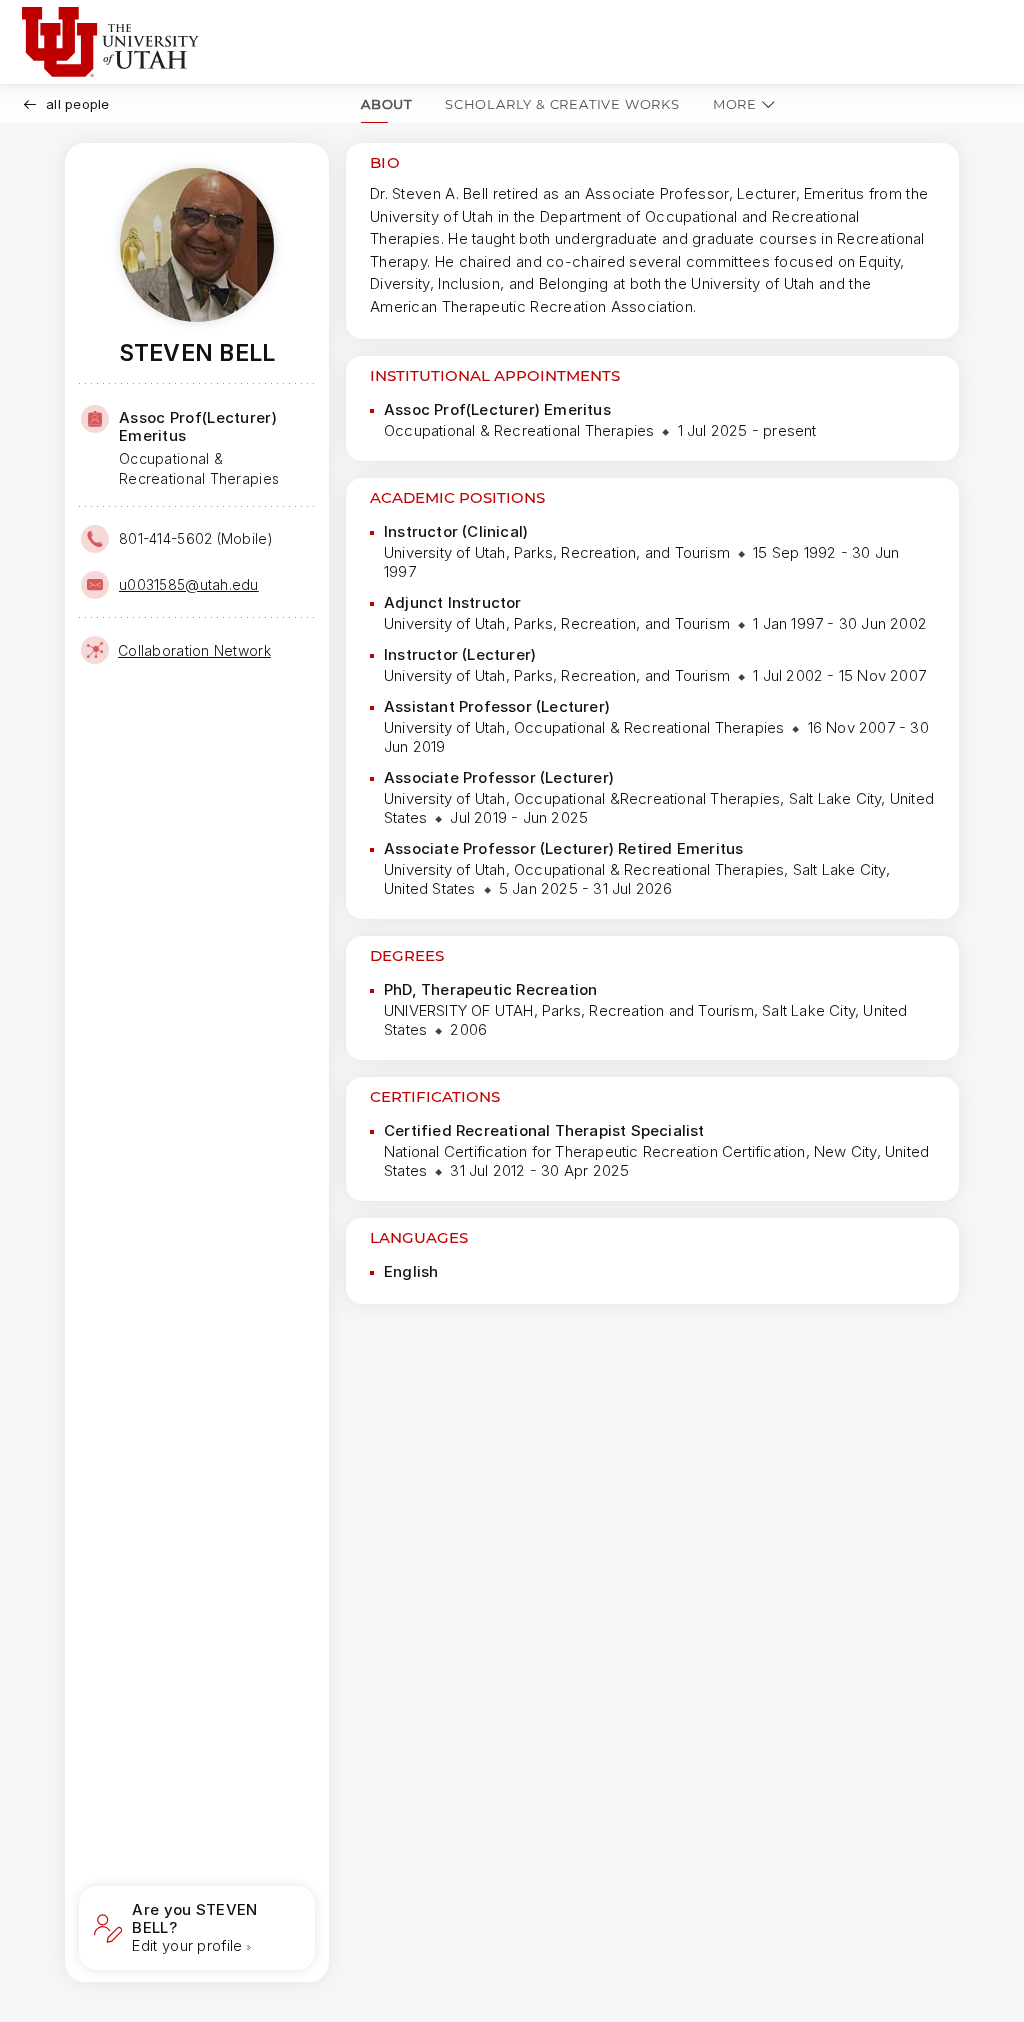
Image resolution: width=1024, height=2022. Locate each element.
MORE (735, 104)
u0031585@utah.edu (189, 584)
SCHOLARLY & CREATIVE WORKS (562, 104)
